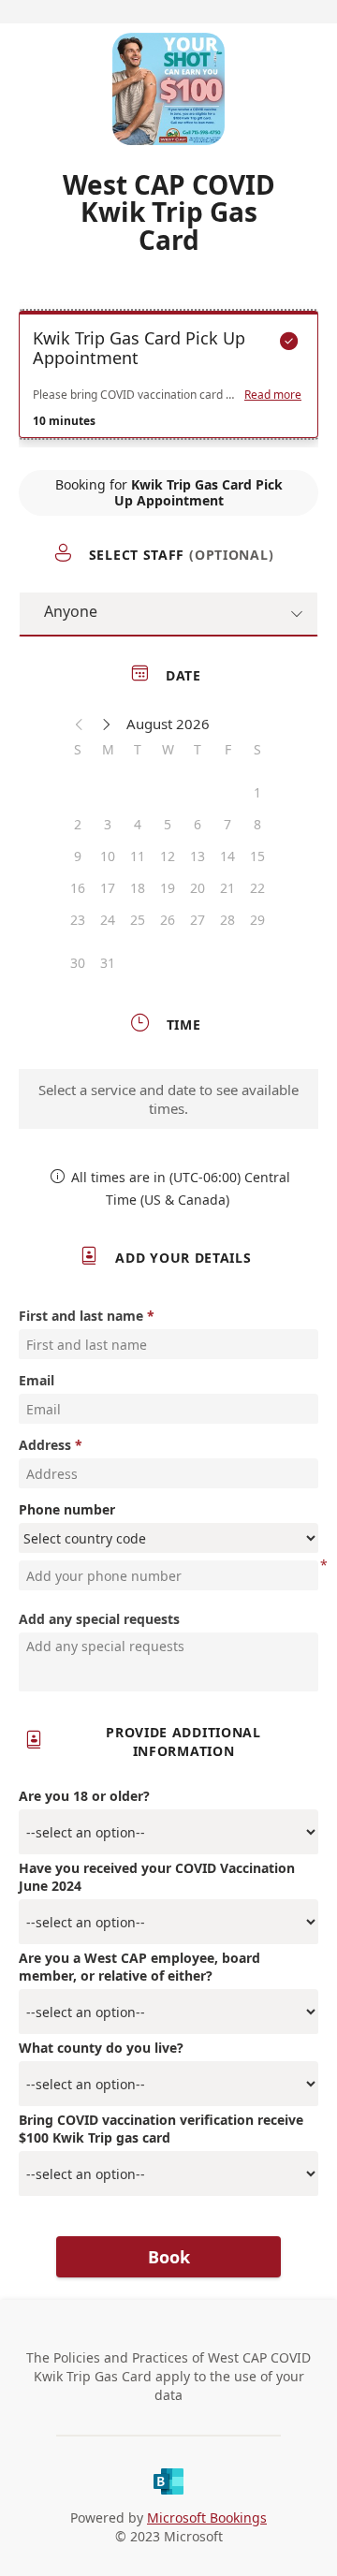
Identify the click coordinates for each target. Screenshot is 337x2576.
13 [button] (198, 856)
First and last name (81, 1316)
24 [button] (108, 920)
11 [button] (138, 856)
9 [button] (78, 856)
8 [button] (257, 824)
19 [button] (168, 888)
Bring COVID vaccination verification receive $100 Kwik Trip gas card (161, 2129)
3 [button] (108, 824)
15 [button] (257, 856)
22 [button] (257, 888)
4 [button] (138, 824)
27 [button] (198, 920)
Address (45, 1445)
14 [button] (227, 856)
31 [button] (108, 963)
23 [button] (78, 920)
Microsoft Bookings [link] (207, 2517)
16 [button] (78, 888)
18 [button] (138, 888)
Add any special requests (99, 1619)
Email (37, 1380)
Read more (273, 395)
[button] (80, 724)
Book (169, 2257)
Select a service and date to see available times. (168, 1099)
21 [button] (227, 888)
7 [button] (227, 824)
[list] (168, 379)
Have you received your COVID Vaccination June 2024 (157, 1877)
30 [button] (78, 963)
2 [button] (78, 824)
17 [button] (108, 888)
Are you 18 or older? (84, 1796)
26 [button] (168, 920)
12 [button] (168, 856)
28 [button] (227, 920)
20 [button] (198, 888)
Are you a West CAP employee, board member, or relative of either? (139, 1967)
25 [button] (138, 920)
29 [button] (257, 920)
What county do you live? (101, 2048)
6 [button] (198, 824)
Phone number (67, 1509)
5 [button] (168, 824)
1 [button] (257, 792)
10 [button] (108, 856)
